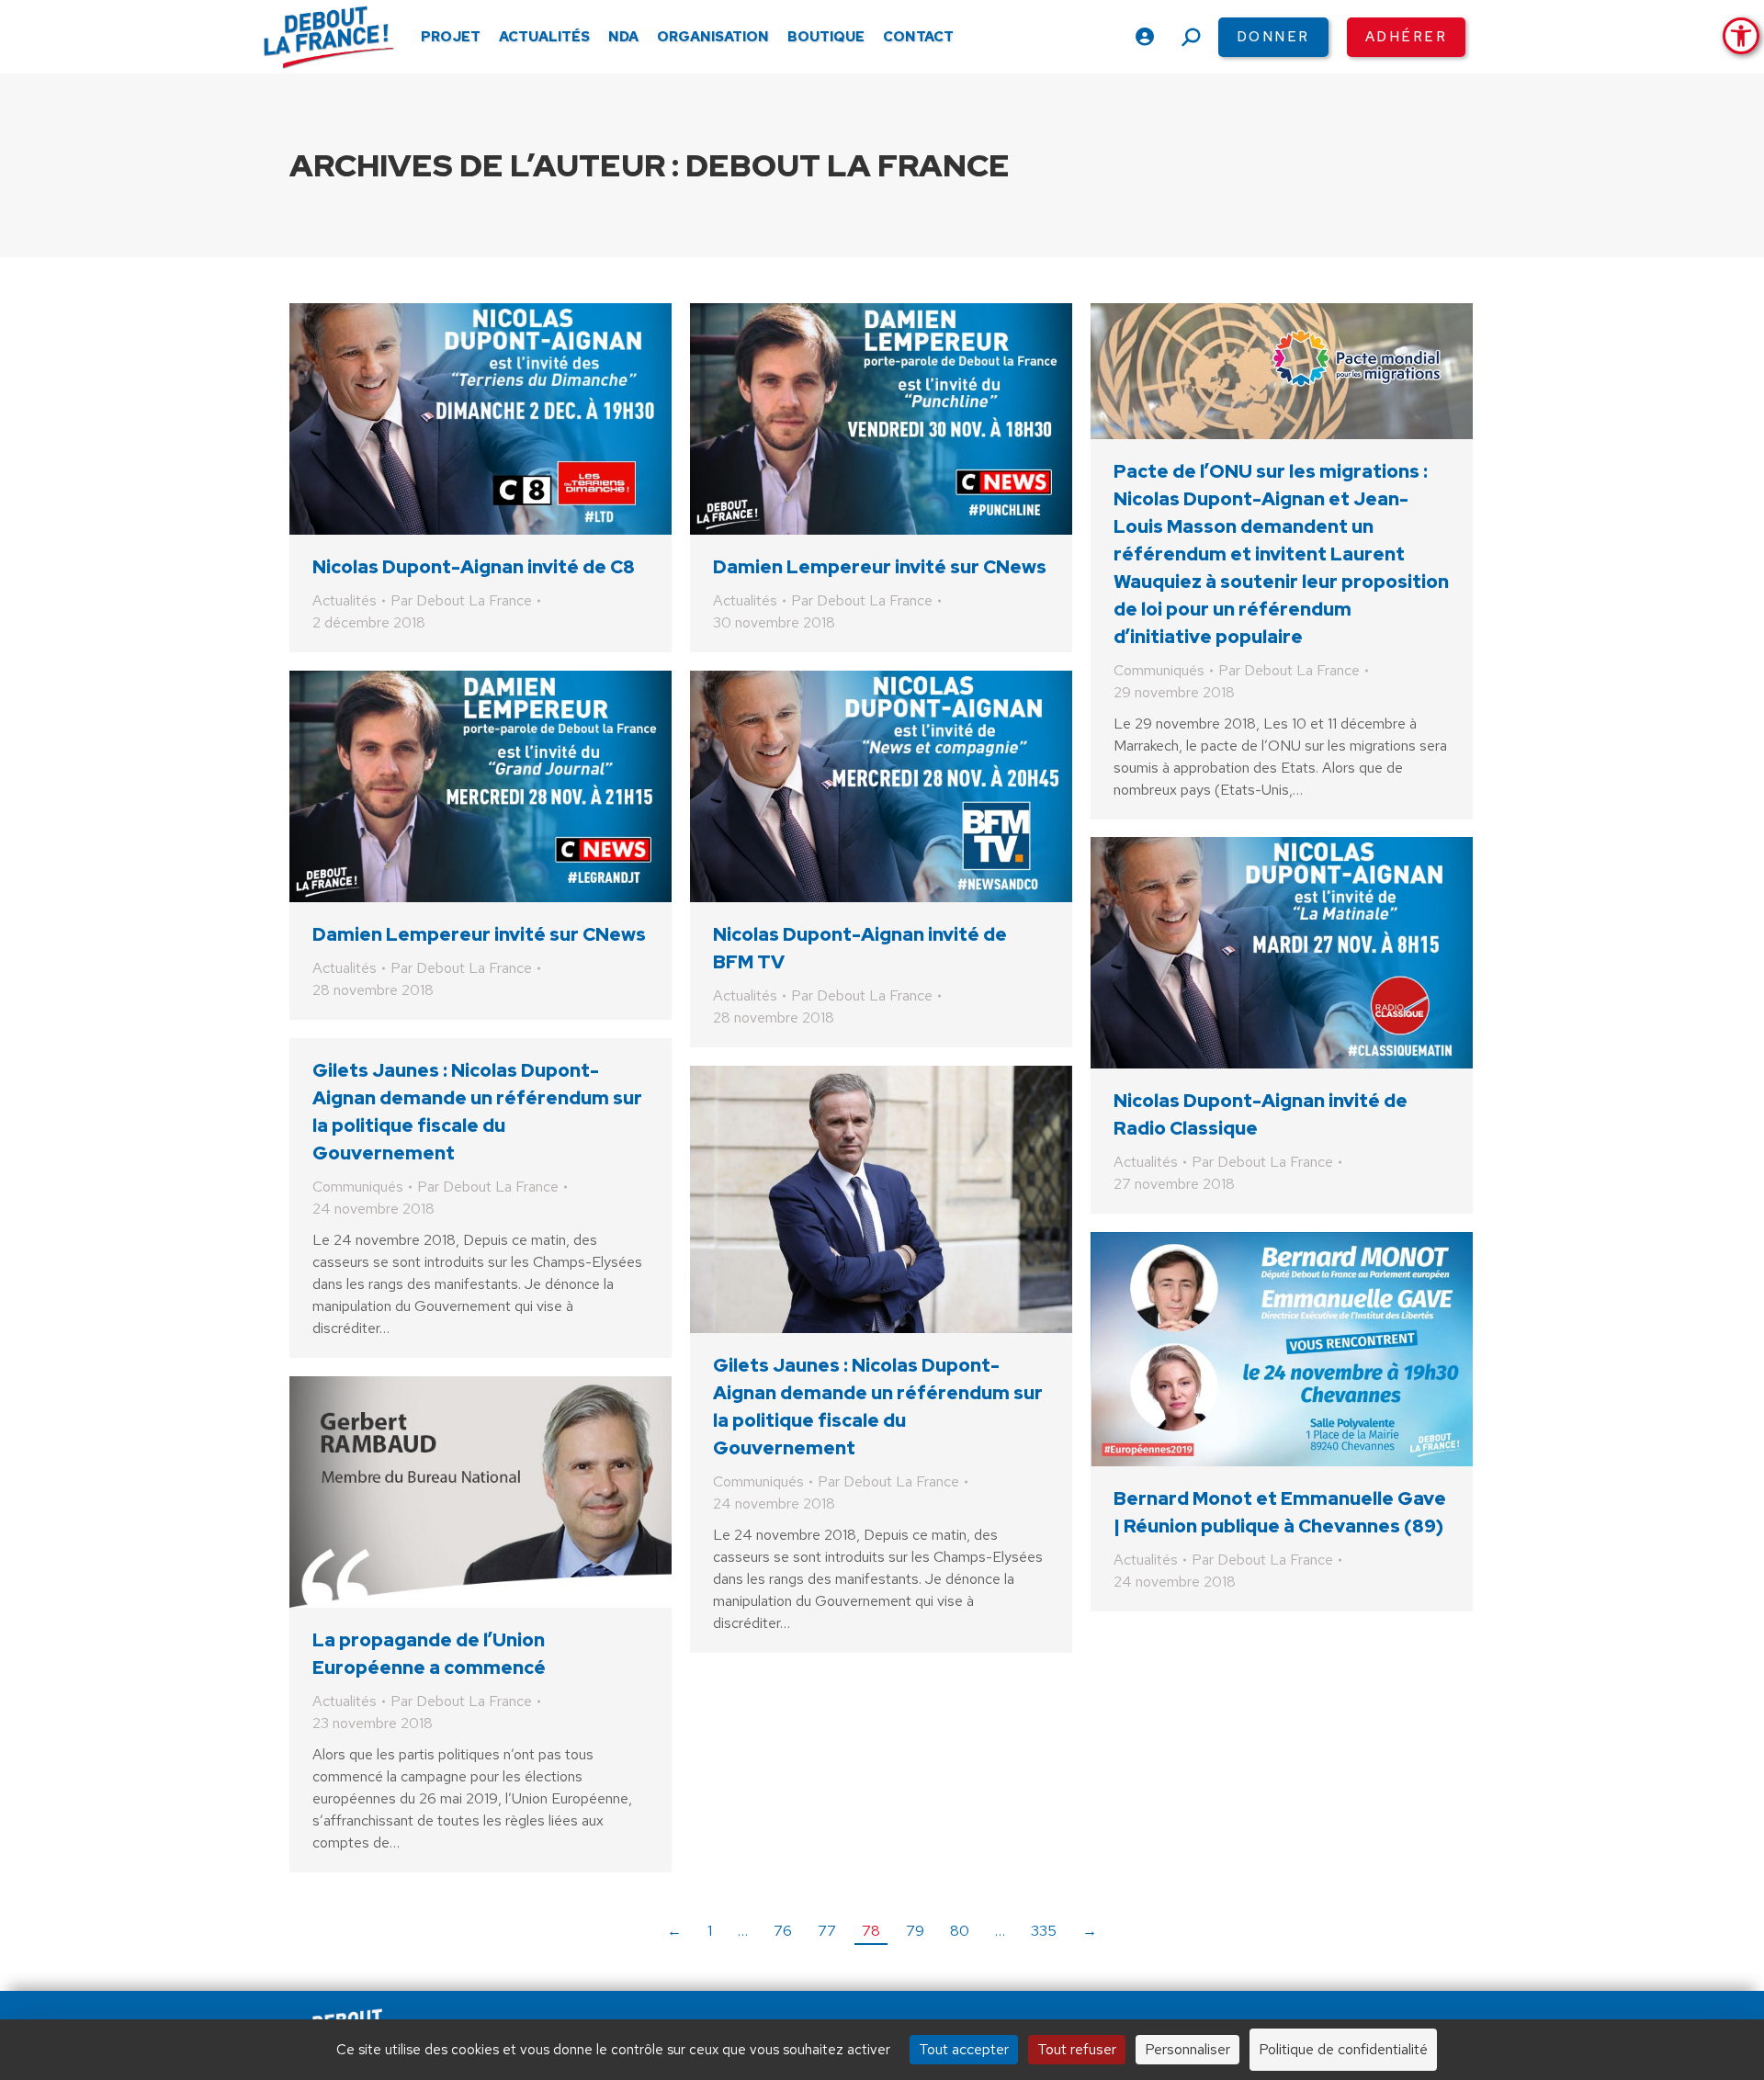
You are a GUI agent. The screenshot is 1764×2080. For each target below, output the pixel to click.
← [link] (674, 1931)
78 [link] (871, 1931)
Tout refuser (1077, 2049)
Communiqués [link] (1159, 670)
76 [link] (783, 1931)
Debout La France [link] (848, 165)
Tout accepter (964, 2049)
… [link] (743, 1931)
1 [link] (710, 1931)
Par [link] (461, 600)
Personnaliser (1187, 2049)
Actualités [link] (345, 600)
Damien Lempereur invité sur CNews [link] (880, 567)
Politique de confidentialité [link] (1343, 2049)
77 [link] (827, 1931)
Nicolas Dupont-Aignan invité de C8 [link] (474, 567)
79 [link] (915, 1931)
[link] (1741, 36)
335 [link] (1044, 1931)
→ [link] (1090, 1931)
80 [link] (960, 1931)
